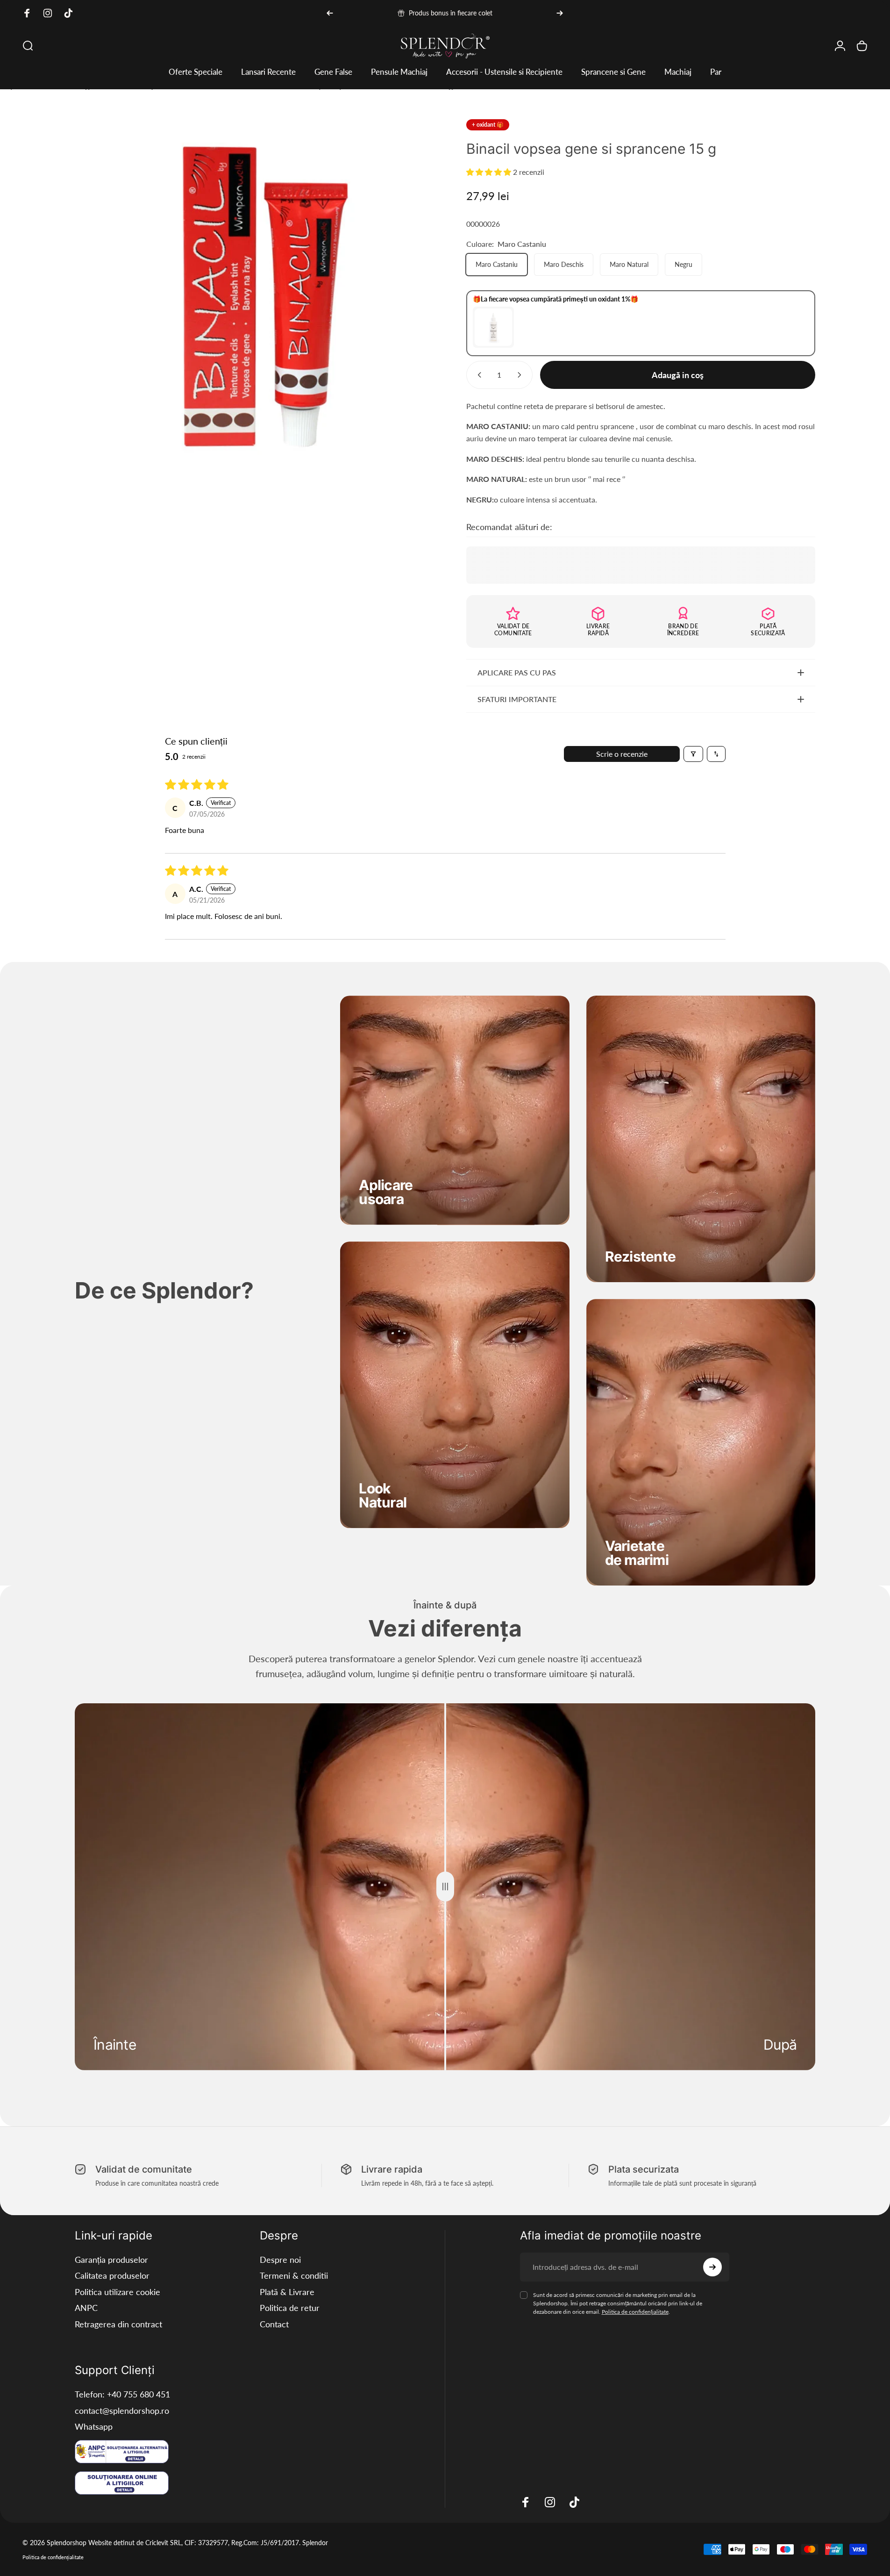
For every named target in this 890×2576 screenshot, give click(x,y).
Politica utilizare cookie (117, 2292)
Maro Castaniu (497, 264)
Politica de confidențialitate (635, 2312)
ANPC (86, 2308)
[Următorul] (560, 13)
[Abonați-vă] (712, 2267)
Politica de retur (290, 2308)
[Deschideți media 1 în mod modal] (249, 294)
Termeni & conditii (294, 2275)
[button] (490, 172)
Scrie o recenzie (622, 754)
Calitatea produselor (112, 2275)
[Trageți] (445, 1887)
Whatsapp (94, 2426)
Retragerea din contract (118, 2324)
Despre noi (280, 2260)
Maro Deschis (564, 264)
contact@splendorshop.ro (122, 2411)
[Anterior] (330, 13)
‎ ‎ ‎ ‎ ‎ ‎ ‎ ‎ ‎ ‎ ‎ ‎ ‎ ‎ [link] (641, 1249)
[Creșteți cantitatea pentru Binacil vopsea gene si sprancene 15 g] (521, 375)
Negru (684, 264)
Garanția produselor (111, 2260)
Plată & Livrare (287, 2292)
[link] (386, 1192)
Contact (274, 2324)
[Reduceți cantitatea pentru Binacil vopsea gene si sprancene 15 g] (477, 375)
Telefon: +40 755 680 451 (122, 2394)
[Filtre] (693, 754)
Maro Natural (629, 264)
